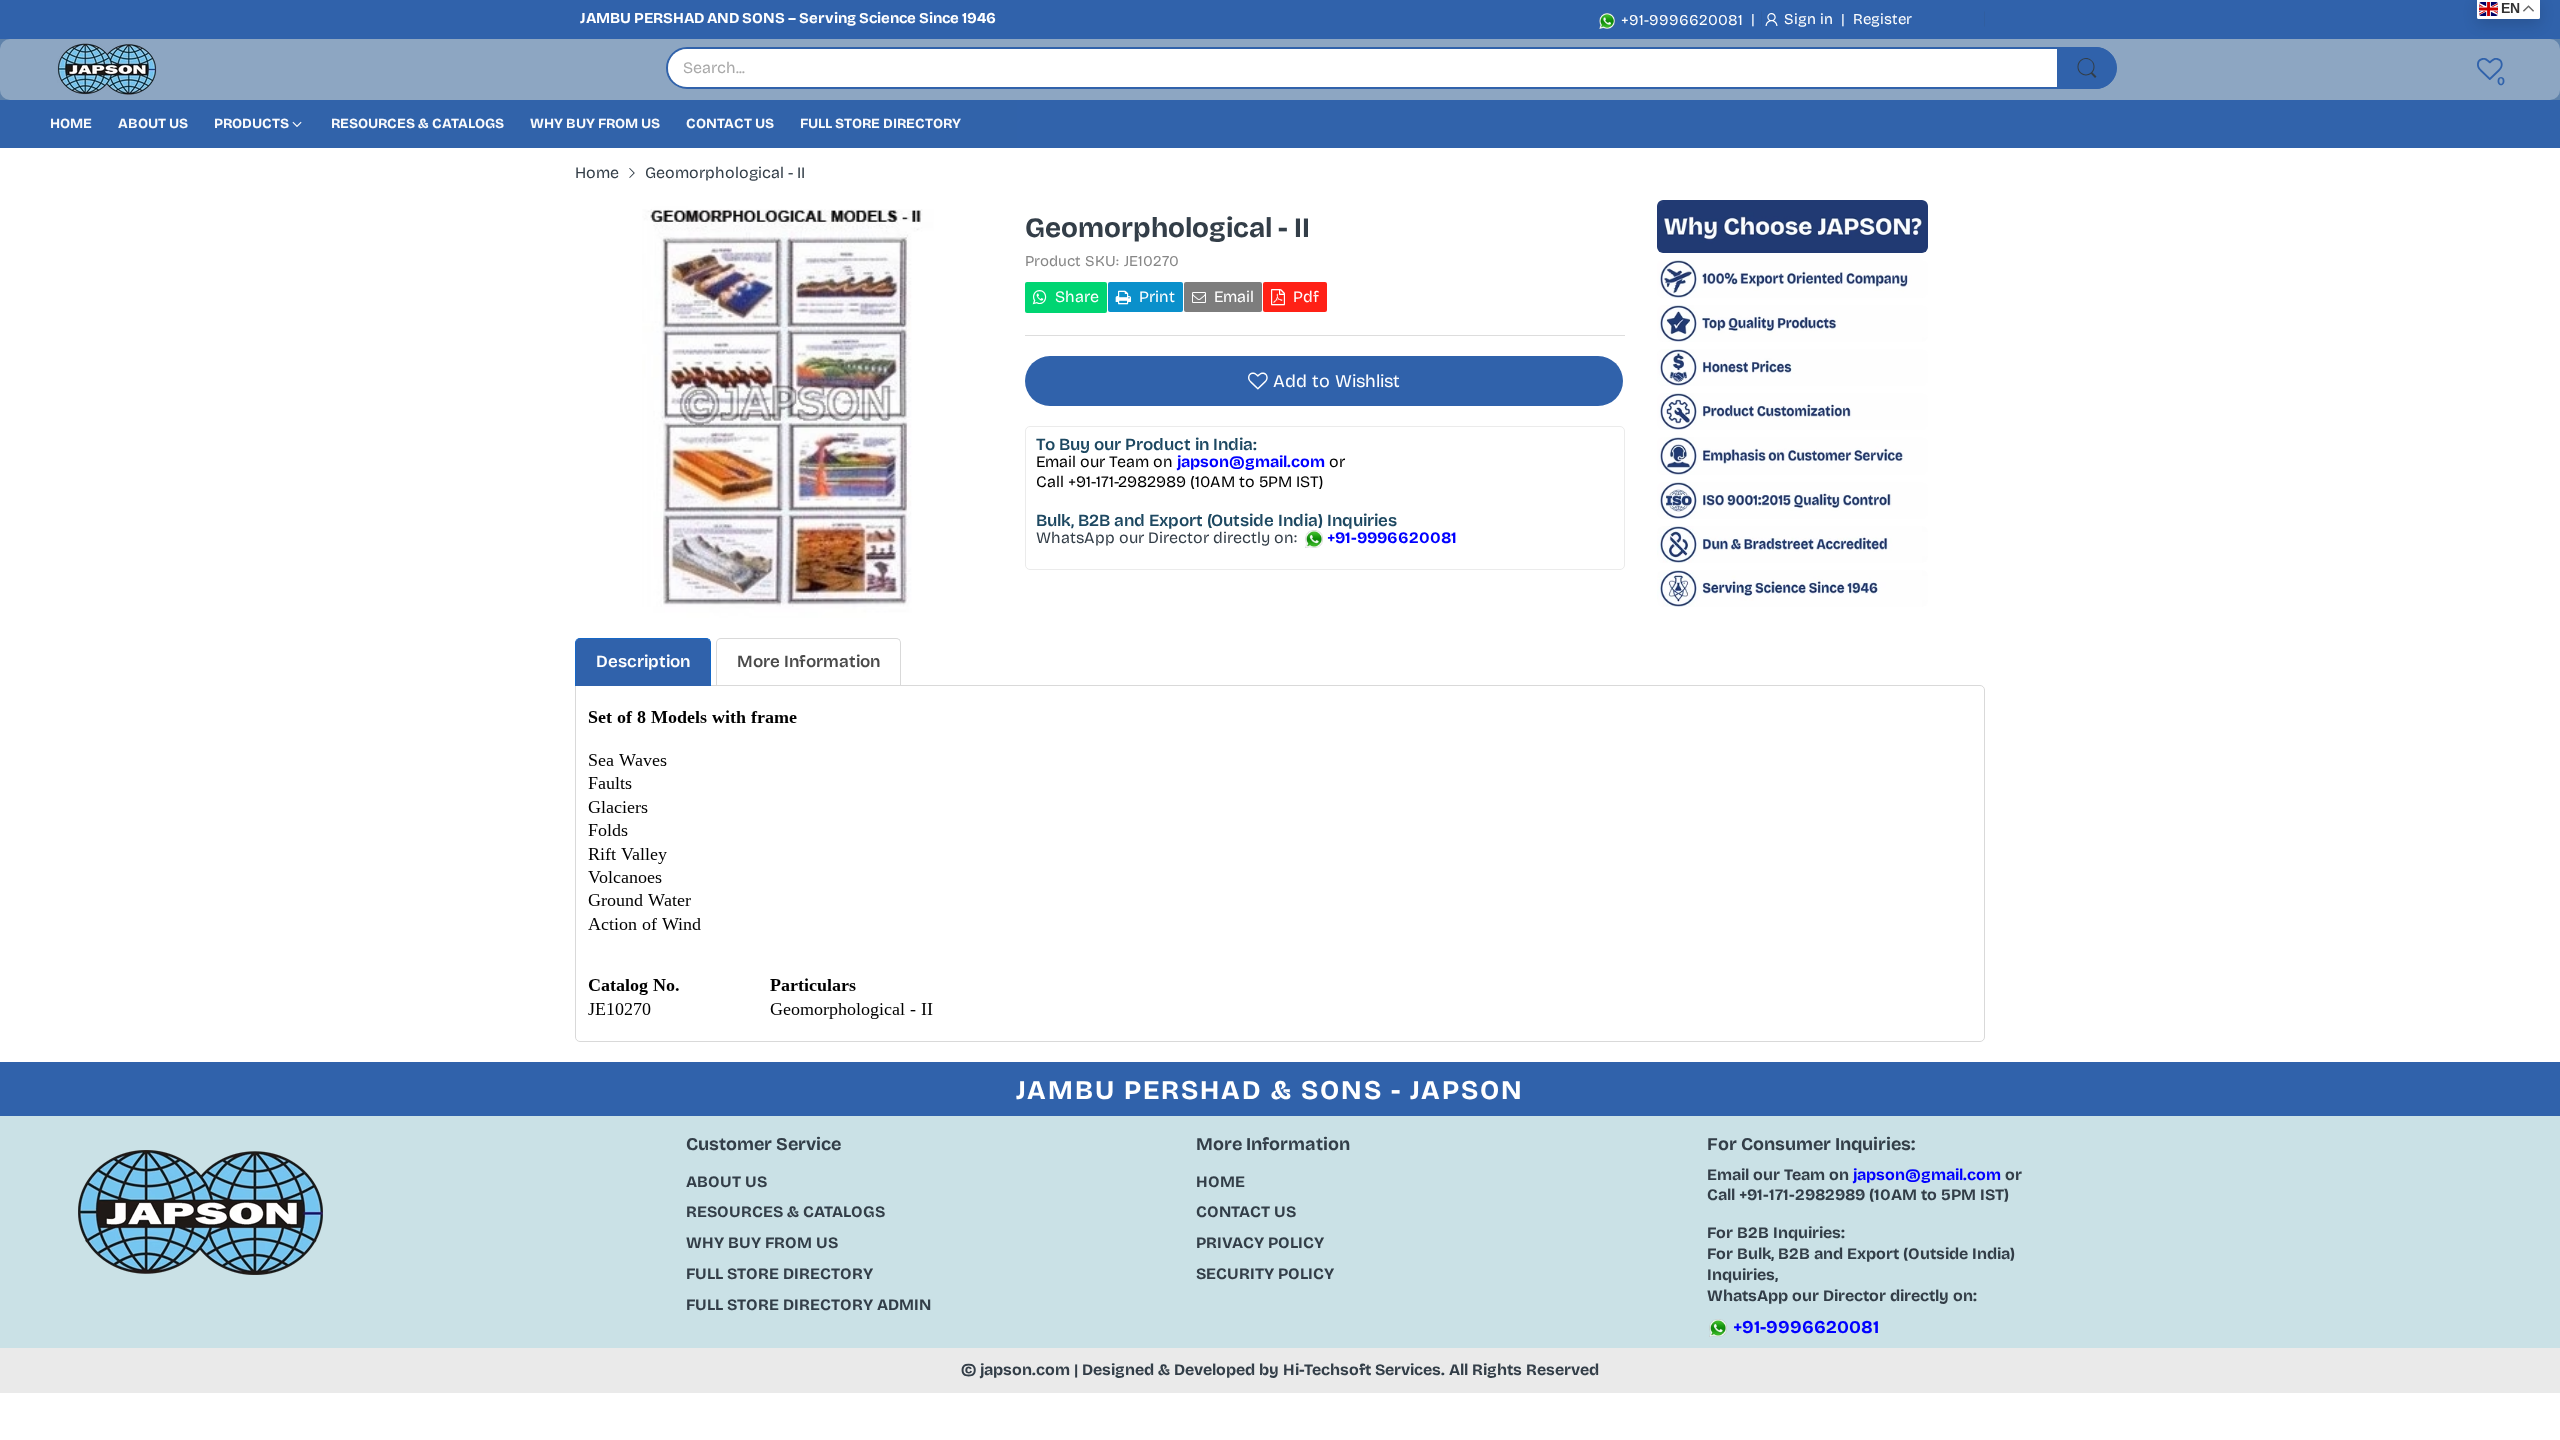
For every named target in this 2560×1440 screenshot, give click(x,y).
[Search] (2087, 68)
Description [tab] (643, 661)
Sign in (1810, 19)
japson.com (1025, 1369)
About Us (726, 1181)
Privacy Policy (1260, 1242)
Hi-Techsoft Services (1362, 1369)
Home (1220, 1181)
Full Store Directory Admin (808, 1304)
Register (1882, 19)
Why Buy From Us (762, 1242)
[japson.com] (107, 69)
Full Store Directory (779, 1273)
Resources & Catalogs (785, 1211)
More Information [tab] (808, 661)
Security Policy (1265, 1273)
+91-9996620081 (1680, 20)
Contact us (1246, 1211)
